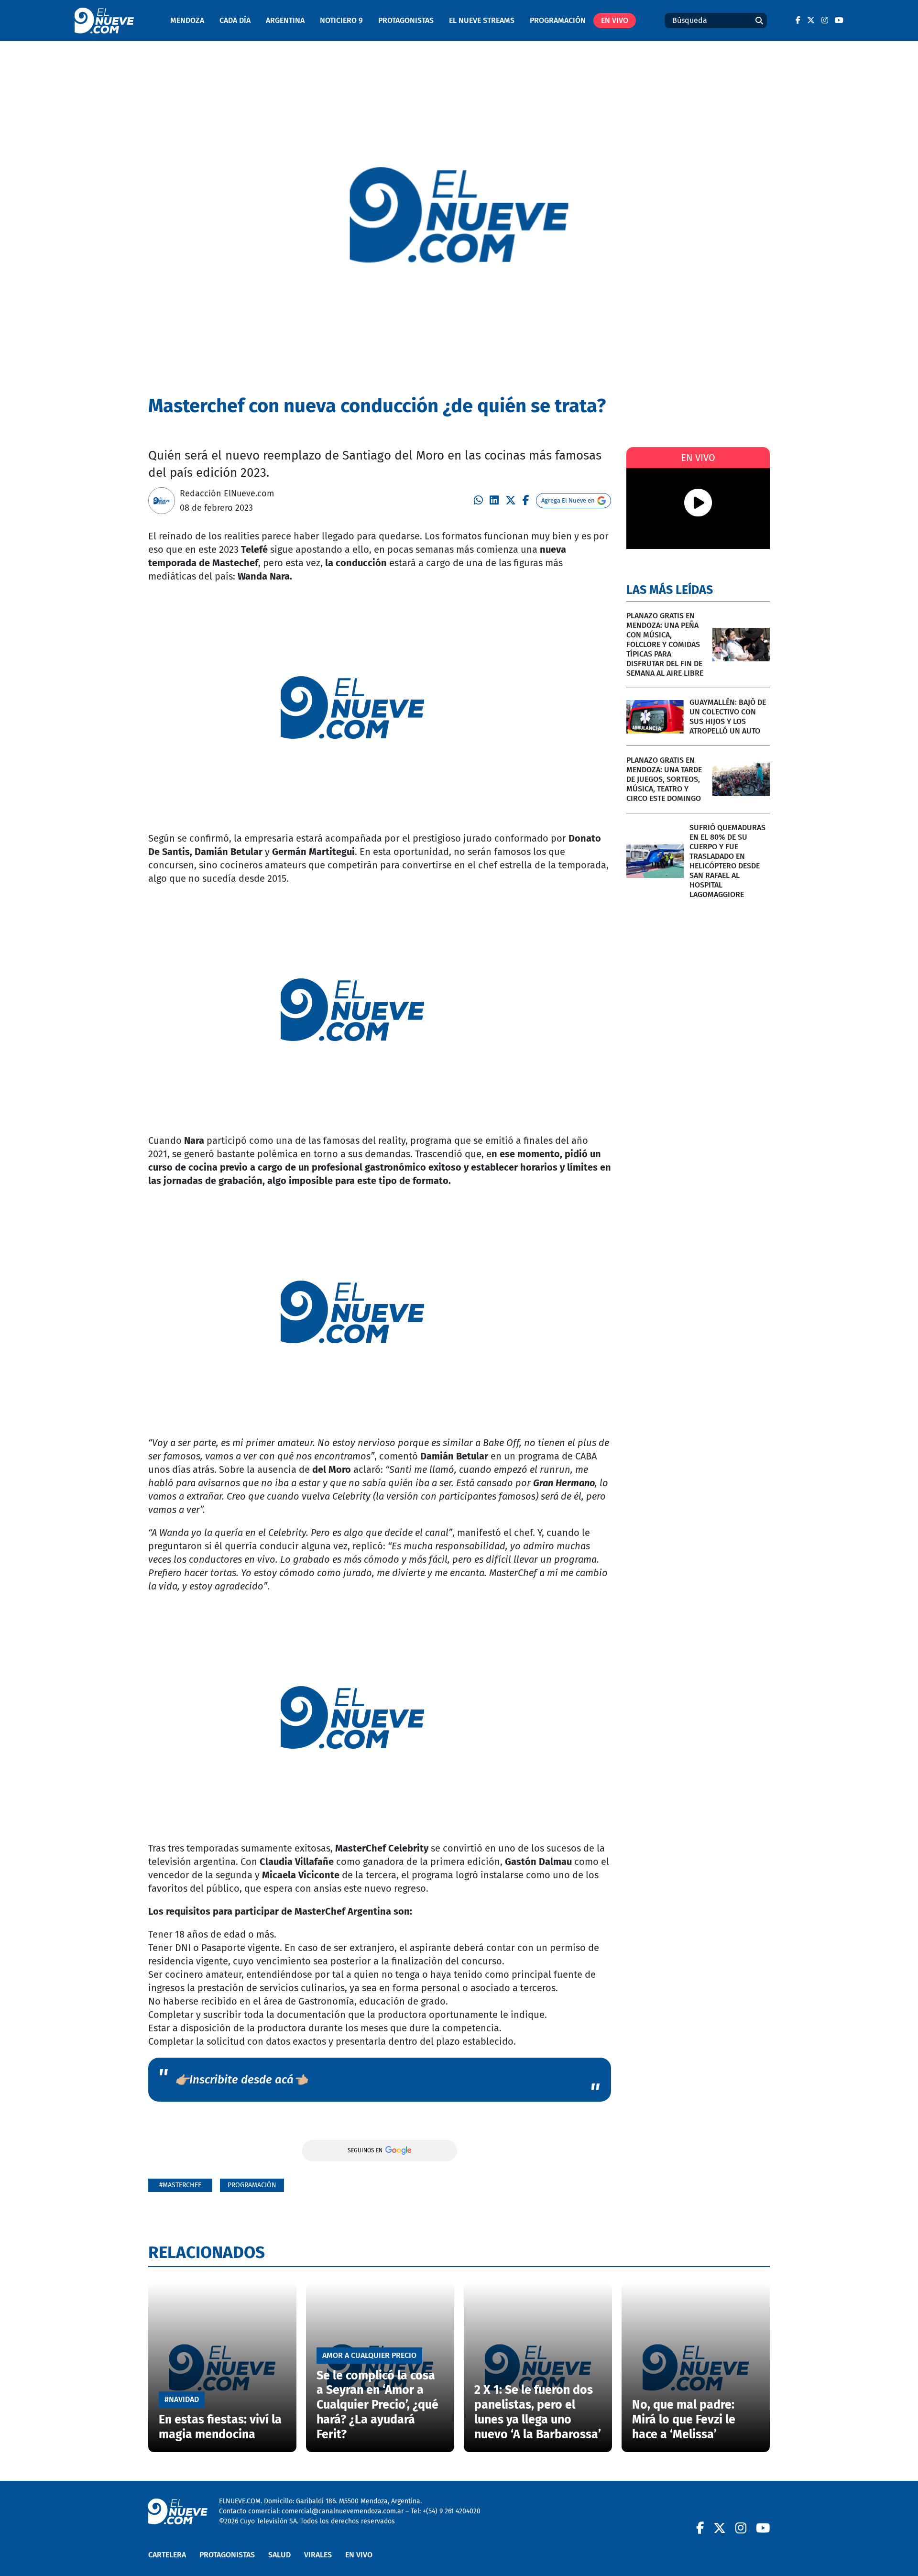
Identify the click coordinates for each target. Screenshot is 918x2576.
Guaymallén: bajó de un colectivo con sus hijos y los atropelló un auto (728, 717)
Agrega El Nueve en (568, 500)
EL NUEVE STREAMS (482, 20)
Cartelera (167, 2555)
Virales (318, 2555)
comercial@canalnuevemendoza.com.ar (343, 2511)
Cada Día (235, 20)
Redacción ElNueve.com (227, 493)
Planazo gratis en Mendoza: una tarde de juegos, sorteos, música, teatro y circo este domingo (664, 779)
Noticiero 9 (341, 20)
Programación (558, 20)
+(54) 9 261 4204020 (452, 2511)
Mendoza (187, 20)
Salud (279, 2555)
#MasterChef (180, 2185)
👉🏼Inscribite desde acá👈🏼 (241, 2080)
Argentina (285, 20)
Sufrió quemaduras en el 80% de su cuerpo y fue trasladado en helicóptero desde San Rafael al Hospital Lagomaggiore (727, 861)
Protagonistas (406, 20)
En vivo (615, 20)
